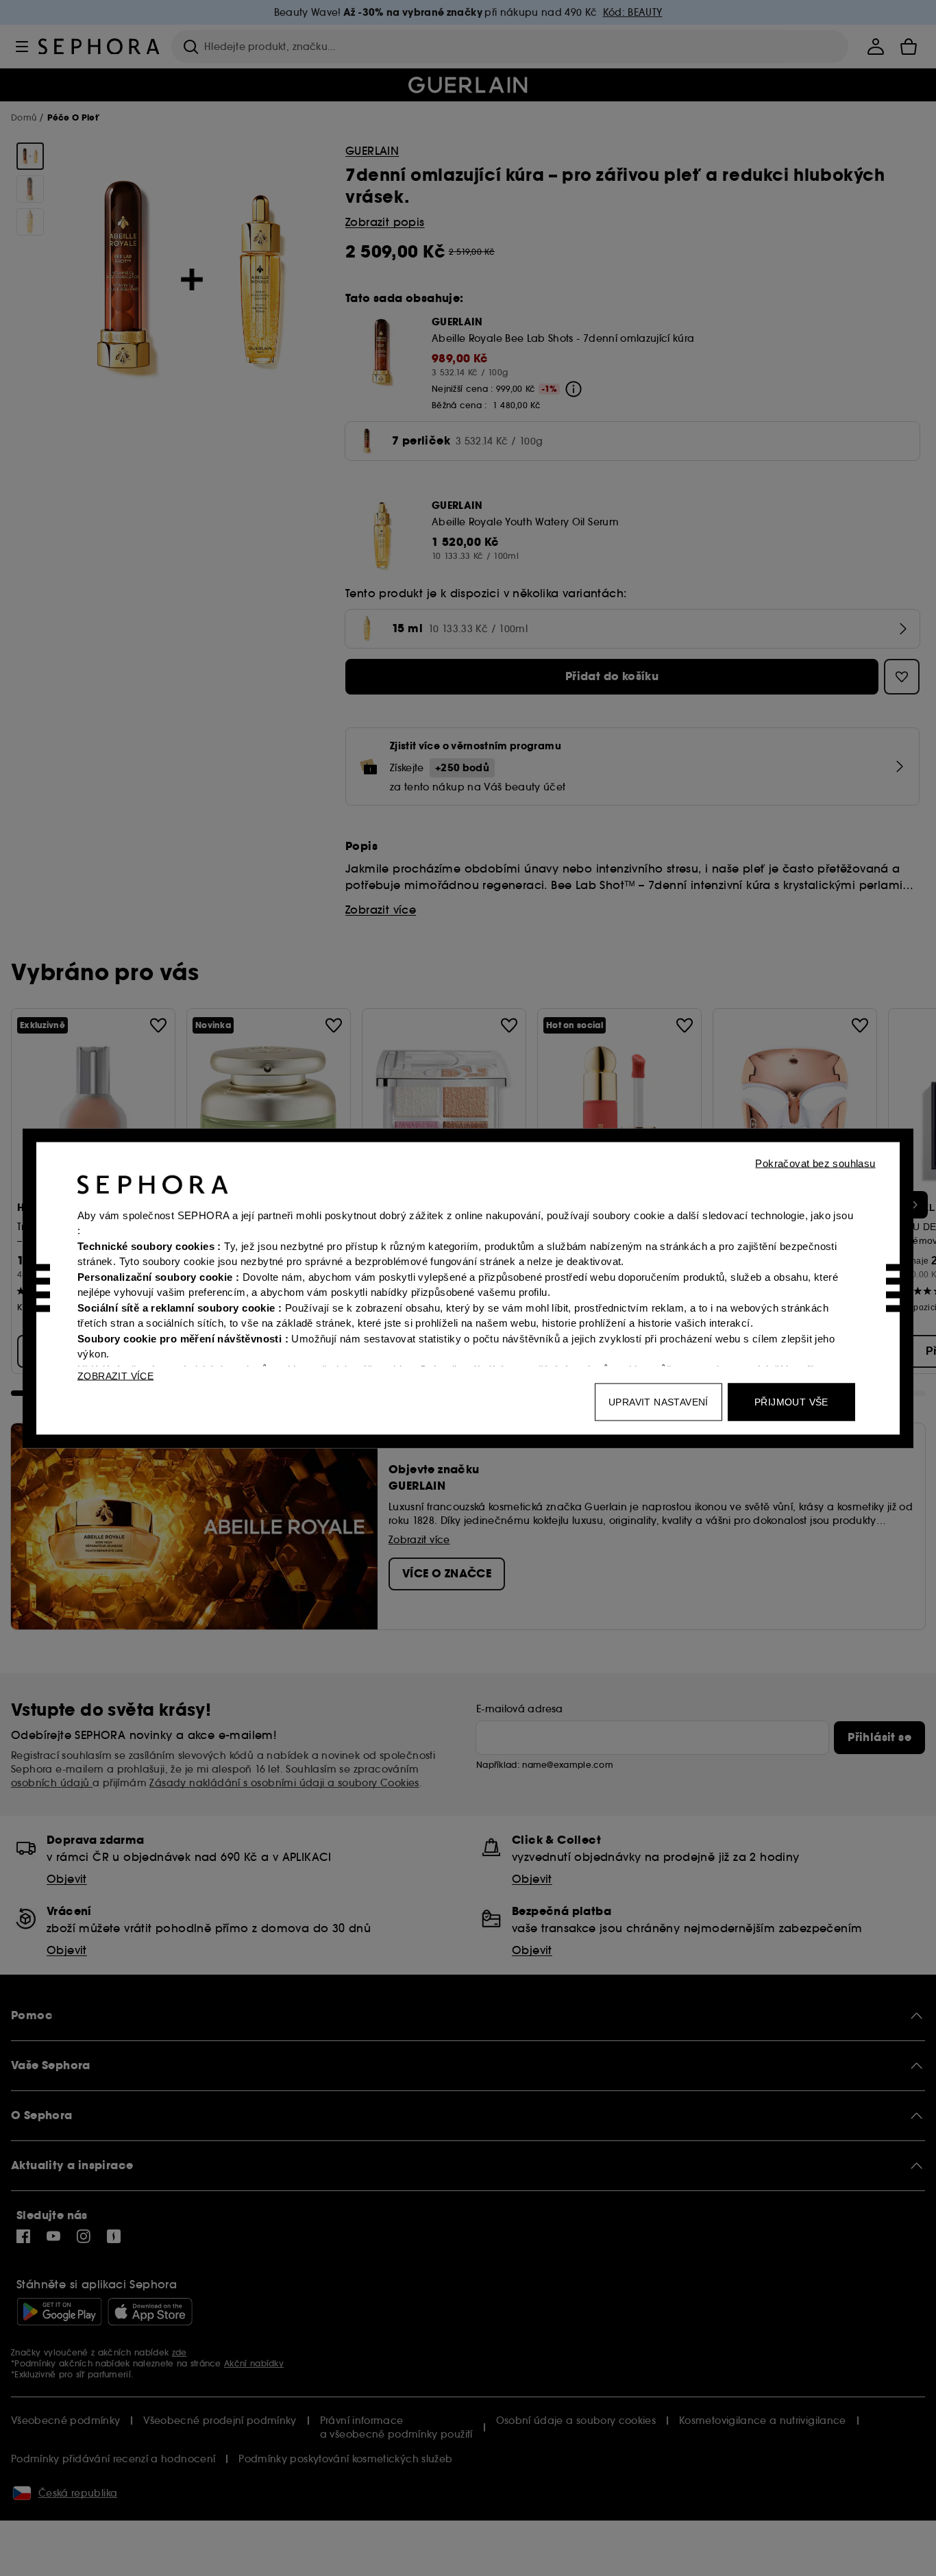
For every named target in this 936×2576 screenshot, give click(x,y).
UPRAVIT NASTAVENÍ (658, 1401)
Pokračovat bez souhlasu (815, 1163)
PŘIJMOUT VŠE (791, 1401)
